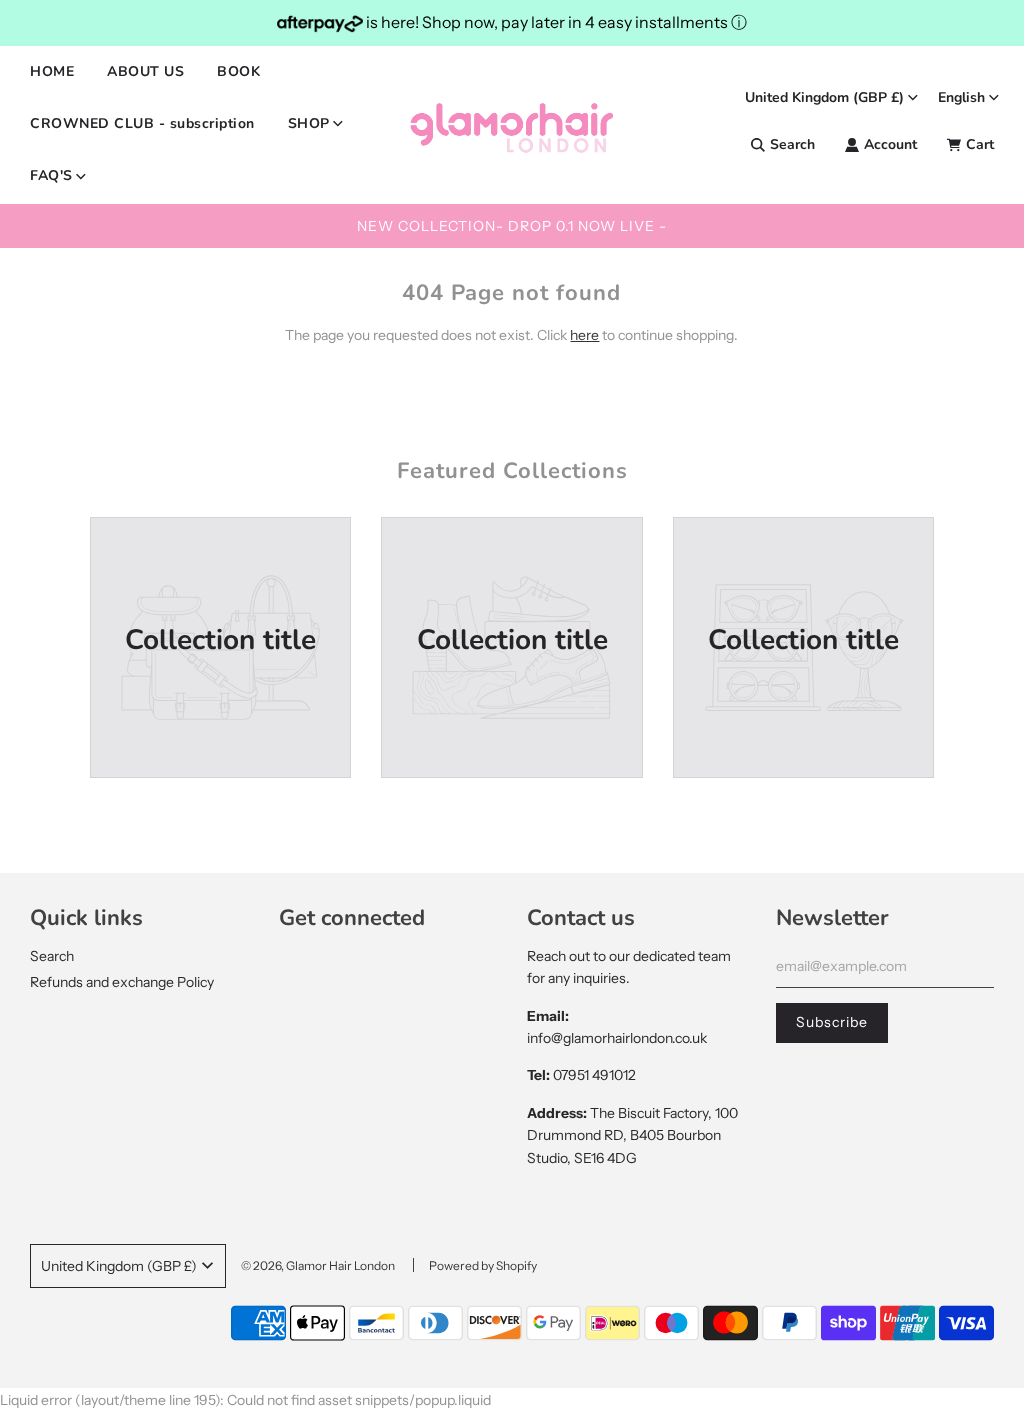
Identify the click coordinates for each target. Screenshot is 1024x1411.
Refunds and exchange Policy (122, 982)
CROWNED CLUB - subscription (142, 123)
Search (52, 956)
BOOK (238, 71)
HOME (52, 71)
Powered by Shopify (483, 1265)
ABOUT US (145, 71)
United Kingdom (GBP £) (824, 97)
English (961, 97)
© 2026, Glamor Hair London (318, 1265)
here (584, 335)
